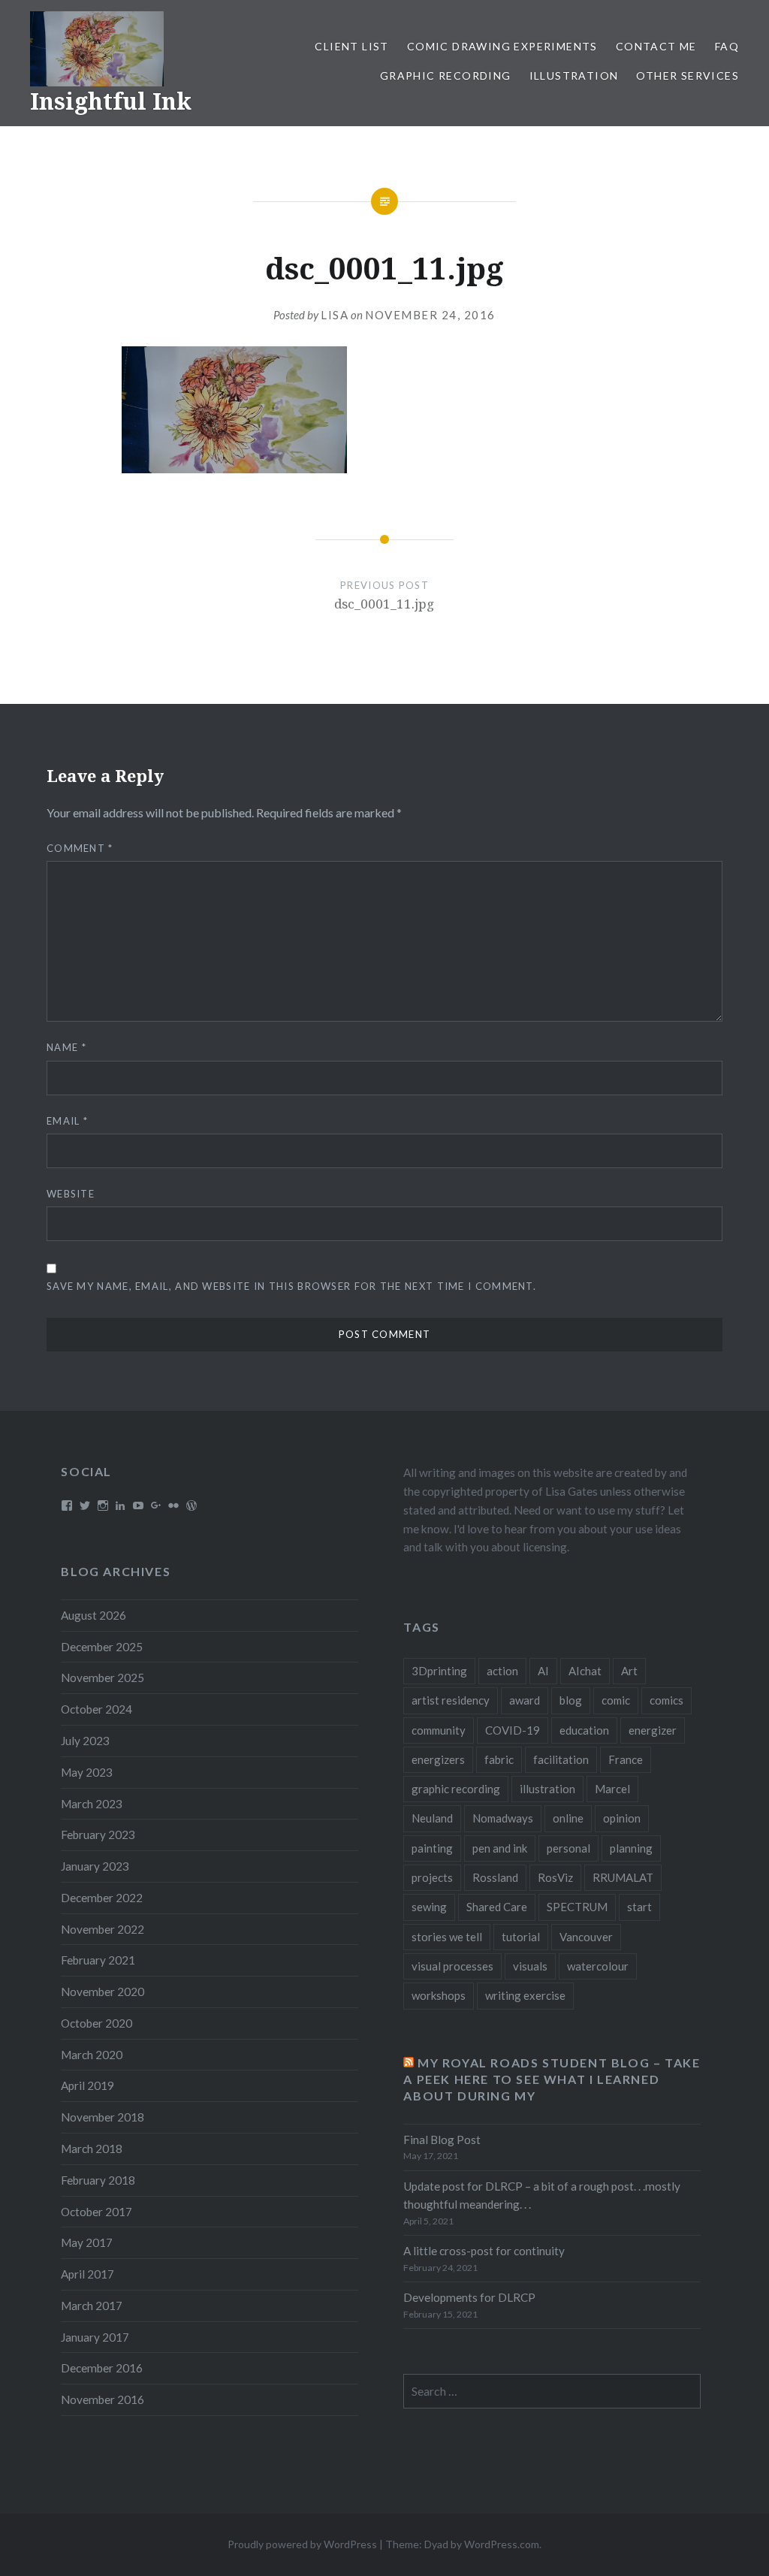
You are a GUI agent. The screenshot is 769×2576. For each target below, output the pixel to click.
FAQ (727, 46)
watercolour (598, 1966)
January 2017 (95, 2337)
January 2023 (95, 1866)
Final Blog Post (442, 2140)
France (626, 1759)
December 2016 (102, 2368)
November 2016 (103, 2399)
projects (432, 1877)
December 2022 (102, 1898)
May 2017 (87, 2242)
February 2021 (98, 1960)
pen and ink (500, 1848)
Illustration (574, 75)
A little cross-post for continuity (484, 2251)
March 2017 (92, 2306)
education (584, 1730)
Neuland (432, 1818)
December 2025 (102, 1647)
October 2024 (97, 1709)
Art (629, 1671)
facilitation (561, 1759)
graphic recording (456, 1789)
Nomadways (503, 1818)
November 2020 (103, 1992)
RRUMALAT (623, 1877)
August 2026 (93, 1615)
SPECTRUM (577, 1907)
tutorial (521, 1937)
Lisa (335, 315)
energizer (653, 1730)
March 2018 (92, 2149)
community (439, 1730)
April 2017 (87, 2274)
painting (432, 1848)
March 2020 (92, 2055)
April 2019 (87, 2085)
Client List (351, 46)
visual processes (452, 1966)
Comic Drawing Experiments (502, 46)
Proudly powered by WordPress (302, 2544)
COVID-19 (513, 1730)
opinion (622, 1818)
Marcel (612, 1789)
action (502, 1671)
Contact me (656, 46)
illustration (547, 1789)
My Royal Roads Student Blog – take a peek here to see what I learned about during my (552, 2079)
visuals (530, 1966)
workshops (439, 1995)
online (568, 1818)
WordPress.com (502, 2544)
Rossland (495, 1877)
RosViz (555, 1877)
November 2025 (103, 1678)
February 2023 (98, 1835)
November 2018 (103, 2117)
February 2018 (98, 2180)
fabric (499, 1759)
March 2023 (92, 1804)
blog (571, 1700)
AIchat (585, 1671)
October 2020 (97, 2023)
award (525, 1700)
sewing (429, 1907)
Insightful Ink (111, 101)
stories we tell (447, 1937)
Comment (80, 848)
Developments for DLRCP (469, 2297)
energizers (438, 1759)
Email (67, 1121)
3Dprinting (439, 1671)
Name (66, 1047)
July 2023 (85, 1741)
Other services (688, 75)
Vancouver (586, 1937)
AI (543, 1671)
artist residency (451, 1700)
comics (666, 1700)
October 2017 (97, 2212)
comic (616, 1700)
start (639, 1907)
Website (71, 1194)
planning (631, 1848)
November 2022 (103, 1929)
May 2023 (87, 1772)
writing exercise (525, 1995)
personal (568, 1848)
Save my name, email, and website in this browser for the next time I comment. (291, 1286)
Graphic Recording (446, 75)
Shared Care (497, 1907)
